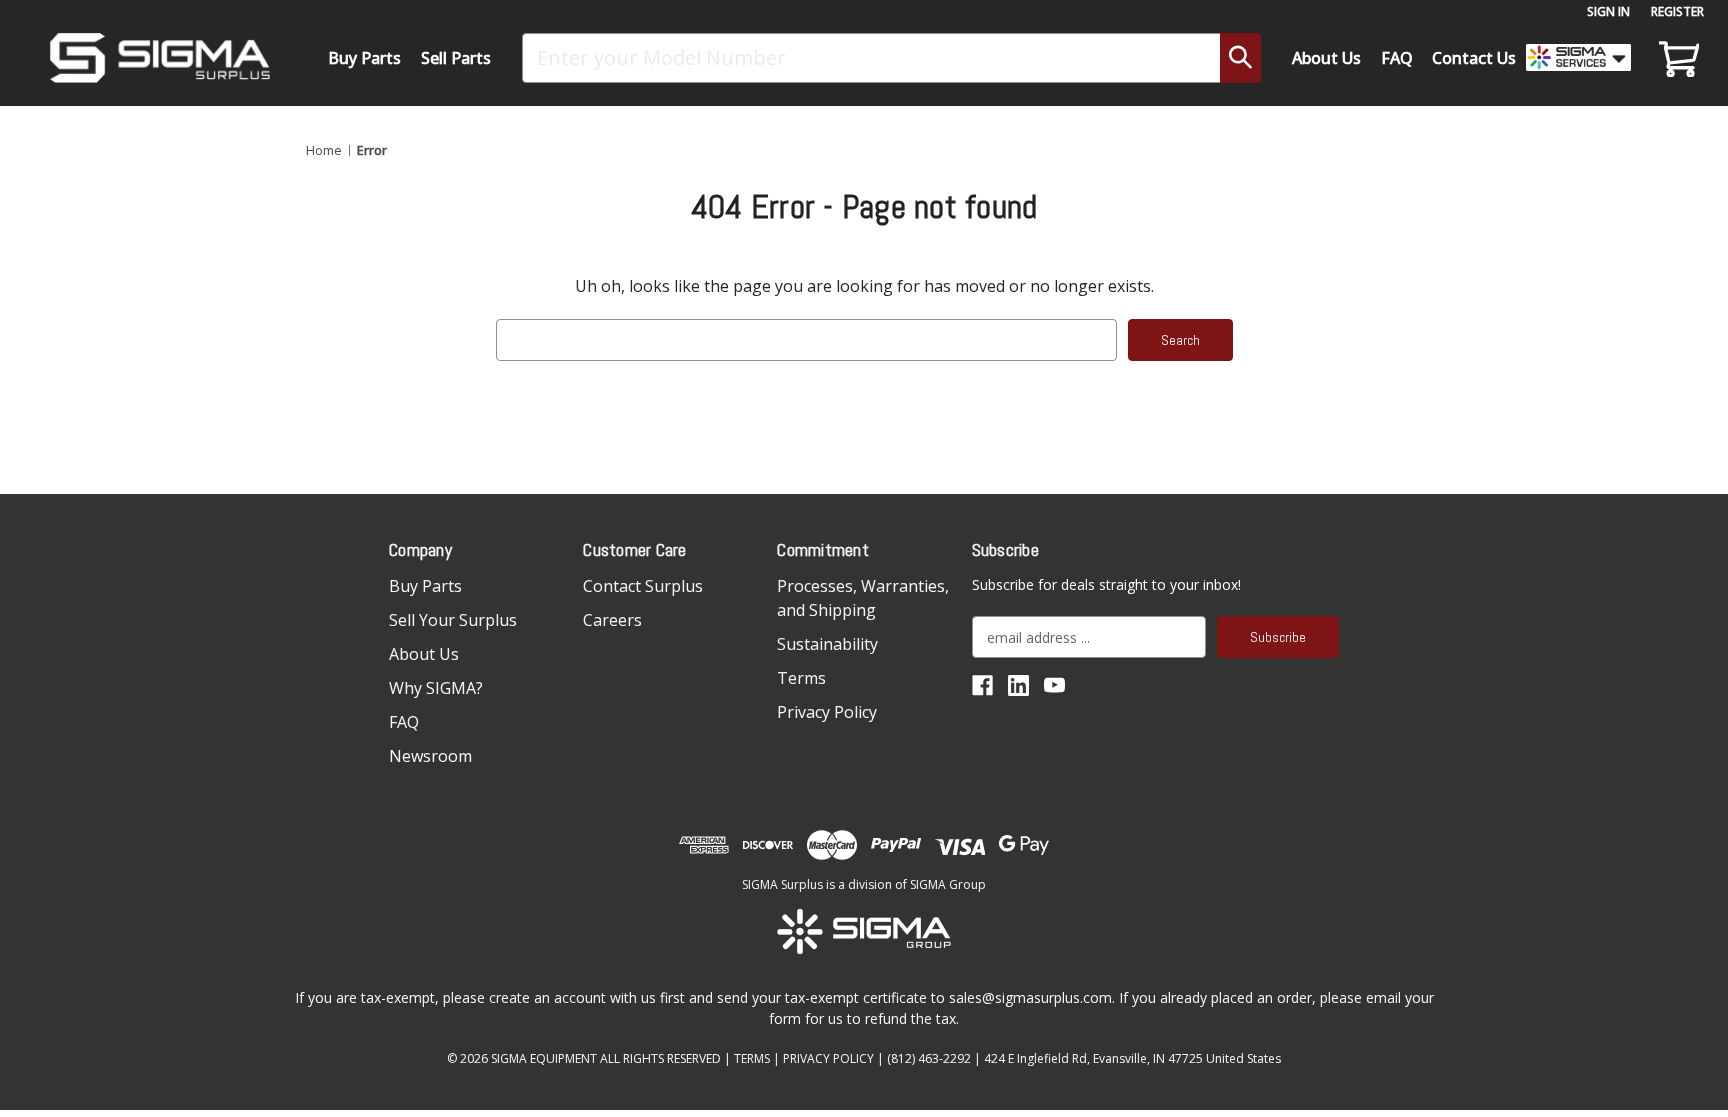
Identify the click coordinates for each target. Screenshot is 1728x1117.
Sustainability (827, 644)
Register (1677, 11)
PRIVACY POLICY (828, 1058)
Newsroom (430, 756)
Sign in (1608, 11)
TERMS (752, 1058)
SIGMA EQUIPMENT (544, 1058)
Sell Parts (456, 58)
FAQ (1397, 58)
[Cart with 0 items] (1676, 58)
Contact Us (1474, 58)
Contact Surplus (643, 586)
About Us (1326, 58)
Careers (612, 620)
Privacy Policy (827, 712)
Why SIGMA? (436, 688)
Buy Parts (364, 58)
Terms (801, 678)
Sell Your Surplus (453, 620)
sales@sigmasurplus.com (1030, 997)
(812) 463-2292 (929, 1058)
